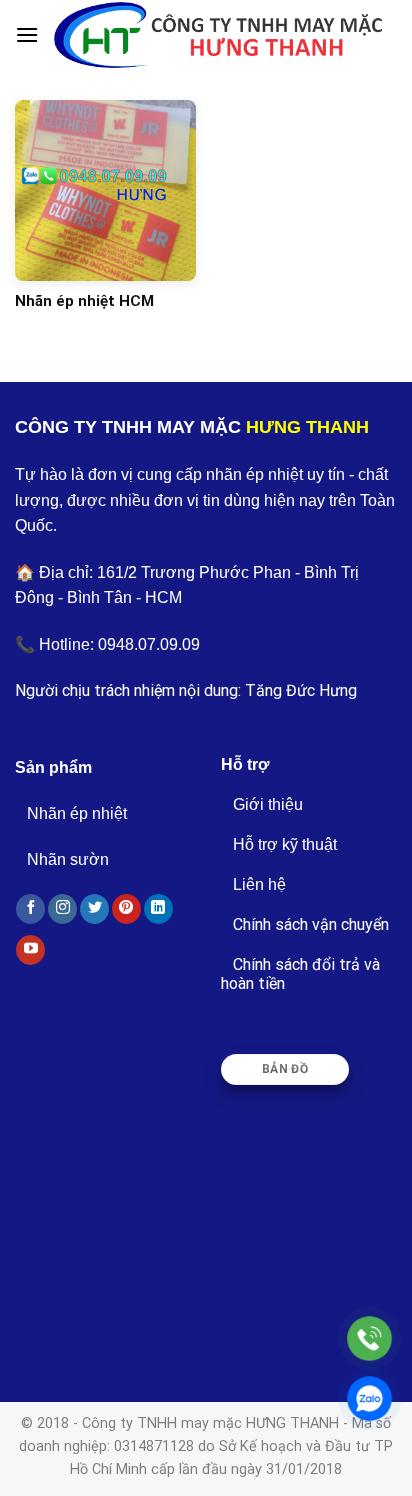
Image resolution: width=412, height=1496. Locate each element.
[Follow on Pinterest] (126, 909)
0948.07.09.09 (149, 644)
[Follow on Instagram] (62, 909)
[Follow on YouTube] (30, 950)
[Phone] (369, 1338)
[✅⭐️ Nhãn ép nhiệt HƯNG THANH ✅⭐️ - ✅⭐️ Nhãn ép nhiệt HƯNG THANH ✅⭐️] (218, 34)
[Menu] (27, 34)
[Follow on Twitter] (94, 909)
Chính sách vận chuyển (311, 924)
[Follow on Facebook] (30, 909)
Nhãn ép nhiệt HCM (84, 301)
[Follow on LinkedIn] (158, 909)
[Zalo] (369, 1398)
